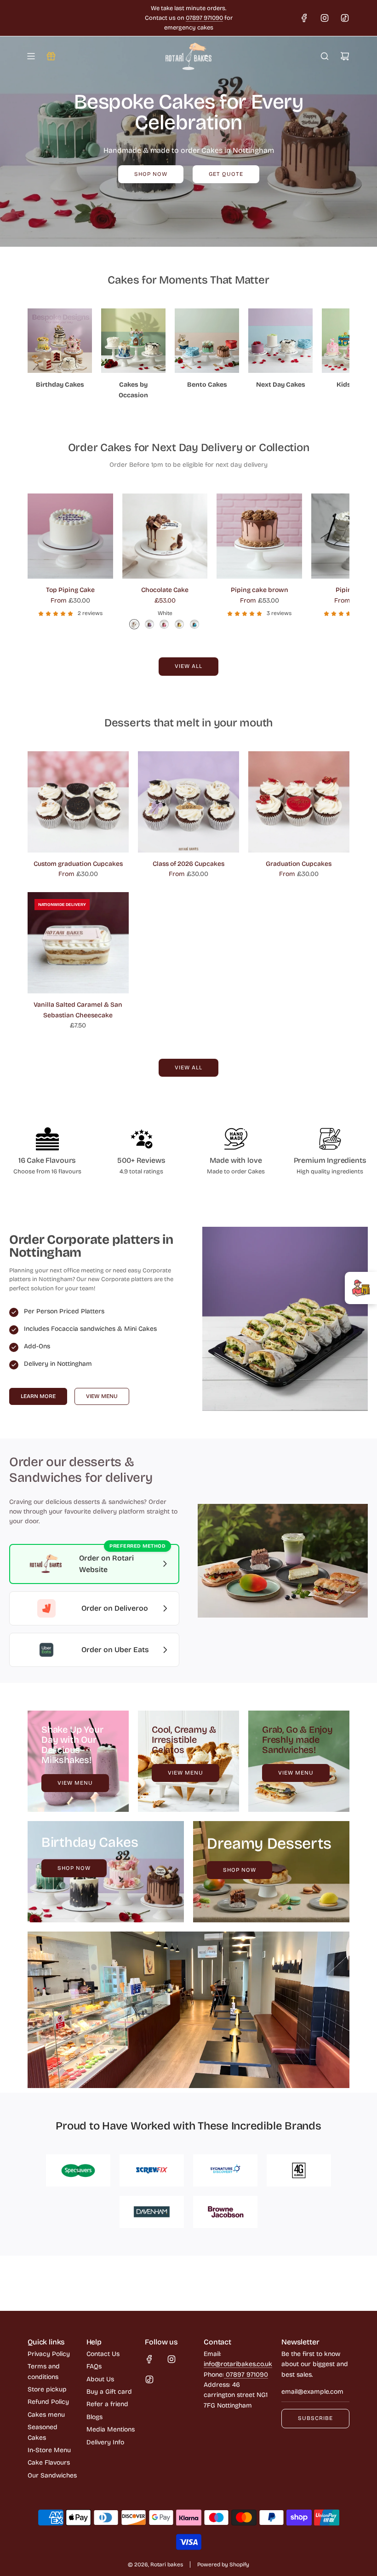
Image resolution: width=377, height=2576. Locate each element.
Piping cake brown (260, 590)
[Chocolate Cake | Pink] (164, 624)
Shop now (151, 174)
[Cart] (345, 56)
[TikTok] (345, 18)
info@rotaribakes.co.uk (238, 2364)
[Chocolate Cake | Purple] (149, 624)
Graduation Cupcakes (299, 864)
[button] (38, 358)
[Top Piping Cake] (70, 536)
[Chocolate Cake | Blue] (194, 624)
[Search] (325, 56)
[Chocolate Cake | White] (134, 624)
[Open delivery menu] (361, 1288)
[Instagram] (325, 18)
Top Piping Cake (70, 590)
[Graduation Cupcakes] (299, 802)
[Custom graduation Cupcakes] (78, 802)
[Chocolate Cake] (165, 536)
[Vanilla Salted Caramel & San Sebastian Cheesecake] (78, 943)
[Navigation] (31, 56)
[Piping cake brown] (259, 536)
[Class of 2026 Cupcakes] (188, 802)
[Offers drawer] (51, 56)
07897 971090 (204, 18)
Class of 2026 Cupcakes (188, 864)
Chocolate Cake (165, 590)
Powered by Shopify (223, 2564)
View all (188, 666)
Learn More (38, 1396)
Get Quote (226, 174)
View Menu (102, 1396)
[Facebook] (304, 18)
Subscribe (315, 2418)
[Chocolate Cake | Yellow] (179, 624)
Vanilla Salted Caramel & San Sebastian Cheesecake (78, 1010)
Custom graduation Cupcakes (78, 864)
